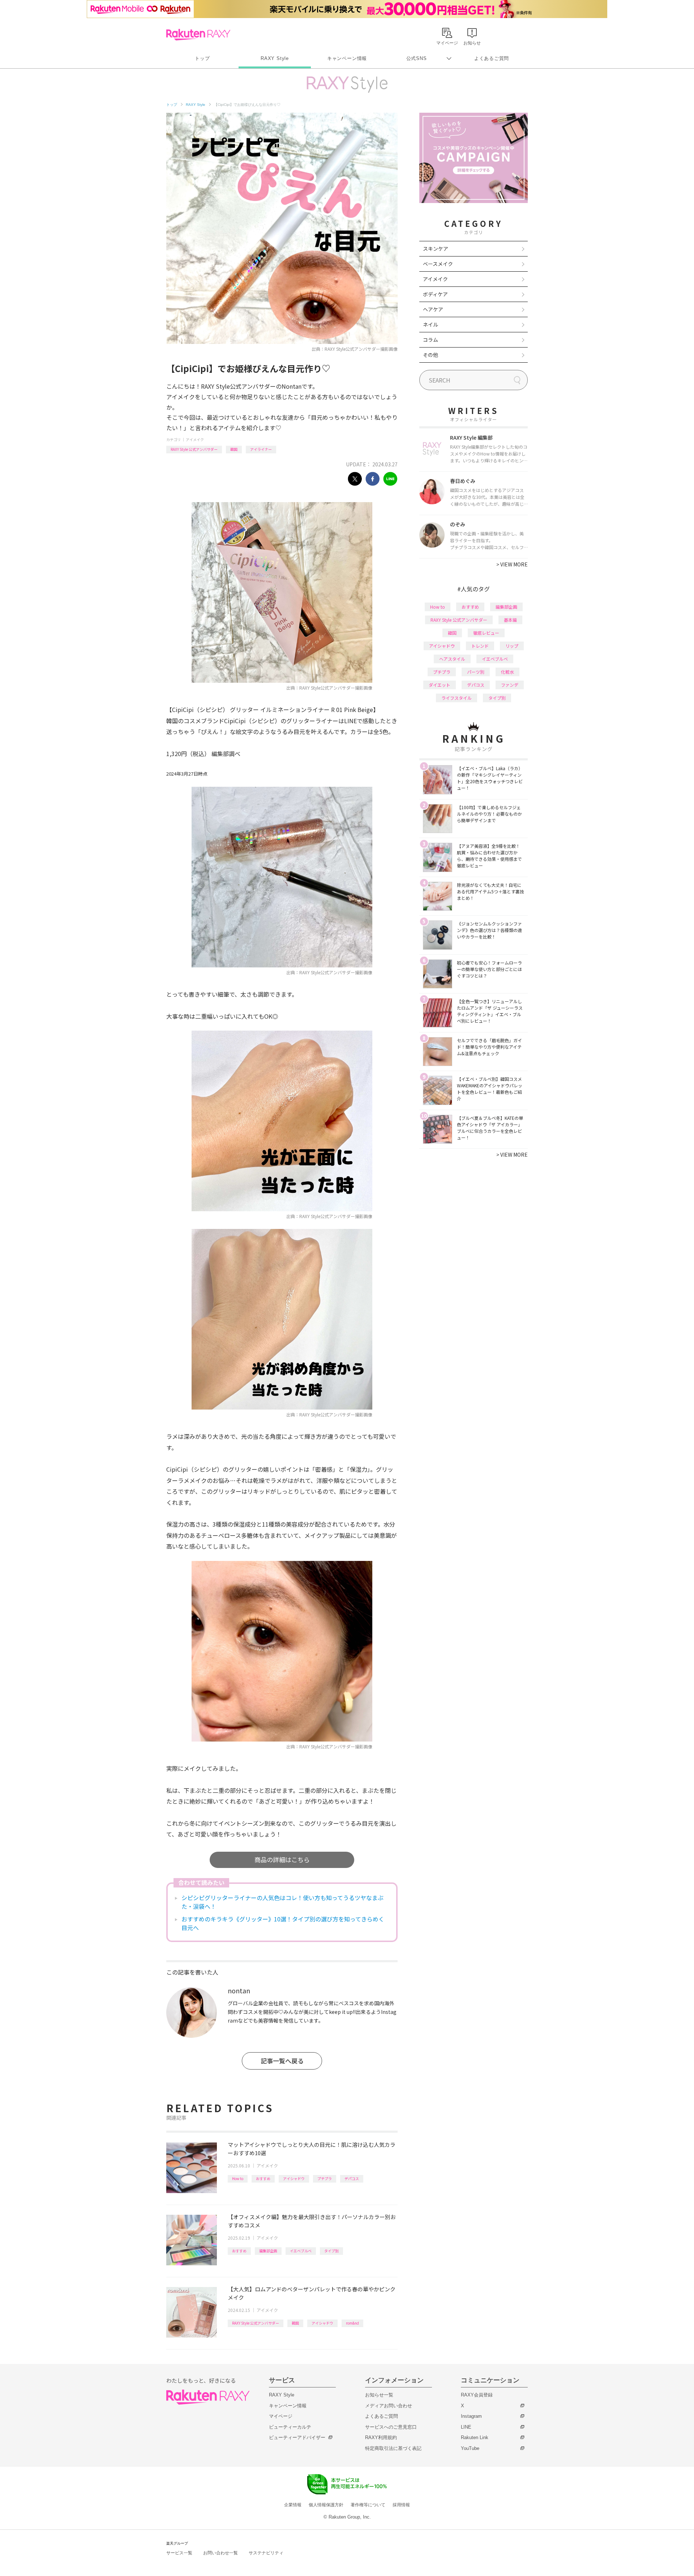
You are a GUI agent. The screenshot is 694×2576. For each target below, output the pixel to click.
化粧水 (507, 672)
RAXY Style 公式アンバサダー (194, 449)
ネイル (430, 324)
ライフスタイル (457, 698)
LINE (466, 2427)
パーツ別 (476, 672)
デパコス (352, 2178)
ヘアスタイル (452, 659)
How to (238, 2178)
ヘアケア (433, 309)
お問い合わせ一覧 (220, 2553)
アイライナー (261, 449)
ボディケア (435, 294)
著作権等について (368, 2505)
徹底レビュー (486, 633)
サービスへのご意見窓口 (391, 2427)
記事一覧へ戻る (282, 2061)
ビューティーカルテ (290, 2427)
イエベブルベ (301, 2251)
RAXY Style (275, 58)
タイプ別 (331, 2251)
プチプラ (325, 2178)
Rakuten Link (475, 2437)
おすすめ (263, 2178)
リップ (512, 646)
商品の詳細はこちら (282, 1859)
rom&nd (352, 2323)
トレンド (480, 646)
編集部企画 (268, 2251)
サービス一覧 (179, 2553)
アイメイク (195, 439)
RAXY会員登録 (477, 2395)
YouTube (470, 2448)
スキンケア (436, 249)
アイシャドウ (294, 2178)
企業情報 (293, 2505)
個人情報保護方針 (326, 2505)
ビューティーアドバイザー (297, 2437)
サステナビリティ (266, 2553)
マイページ (281, 2416)
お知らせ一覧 (379, 2395)
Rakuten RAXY (198, 35)
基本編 (510, 620)
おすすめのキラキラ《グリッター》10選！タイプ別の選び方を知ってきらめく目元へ (283, 1923)
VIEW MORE (512, 564)
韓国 (234, 449)
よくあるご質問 (492, 58)
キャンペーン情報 (347, 58)
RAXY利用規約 (381, 2437)
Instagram (471, 2416)
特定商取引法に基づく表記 (393, 2448)
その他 (430, 355)
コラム (430, 340)
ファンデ (510, 685)
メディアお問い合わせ (389, 2406)
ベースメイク (438, 264)
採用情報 (401, 2505)
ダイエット (440, 685)
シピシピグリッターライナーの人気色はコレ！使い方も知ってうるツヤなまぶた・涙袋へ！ (282, 1902)
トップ (202, 58)
